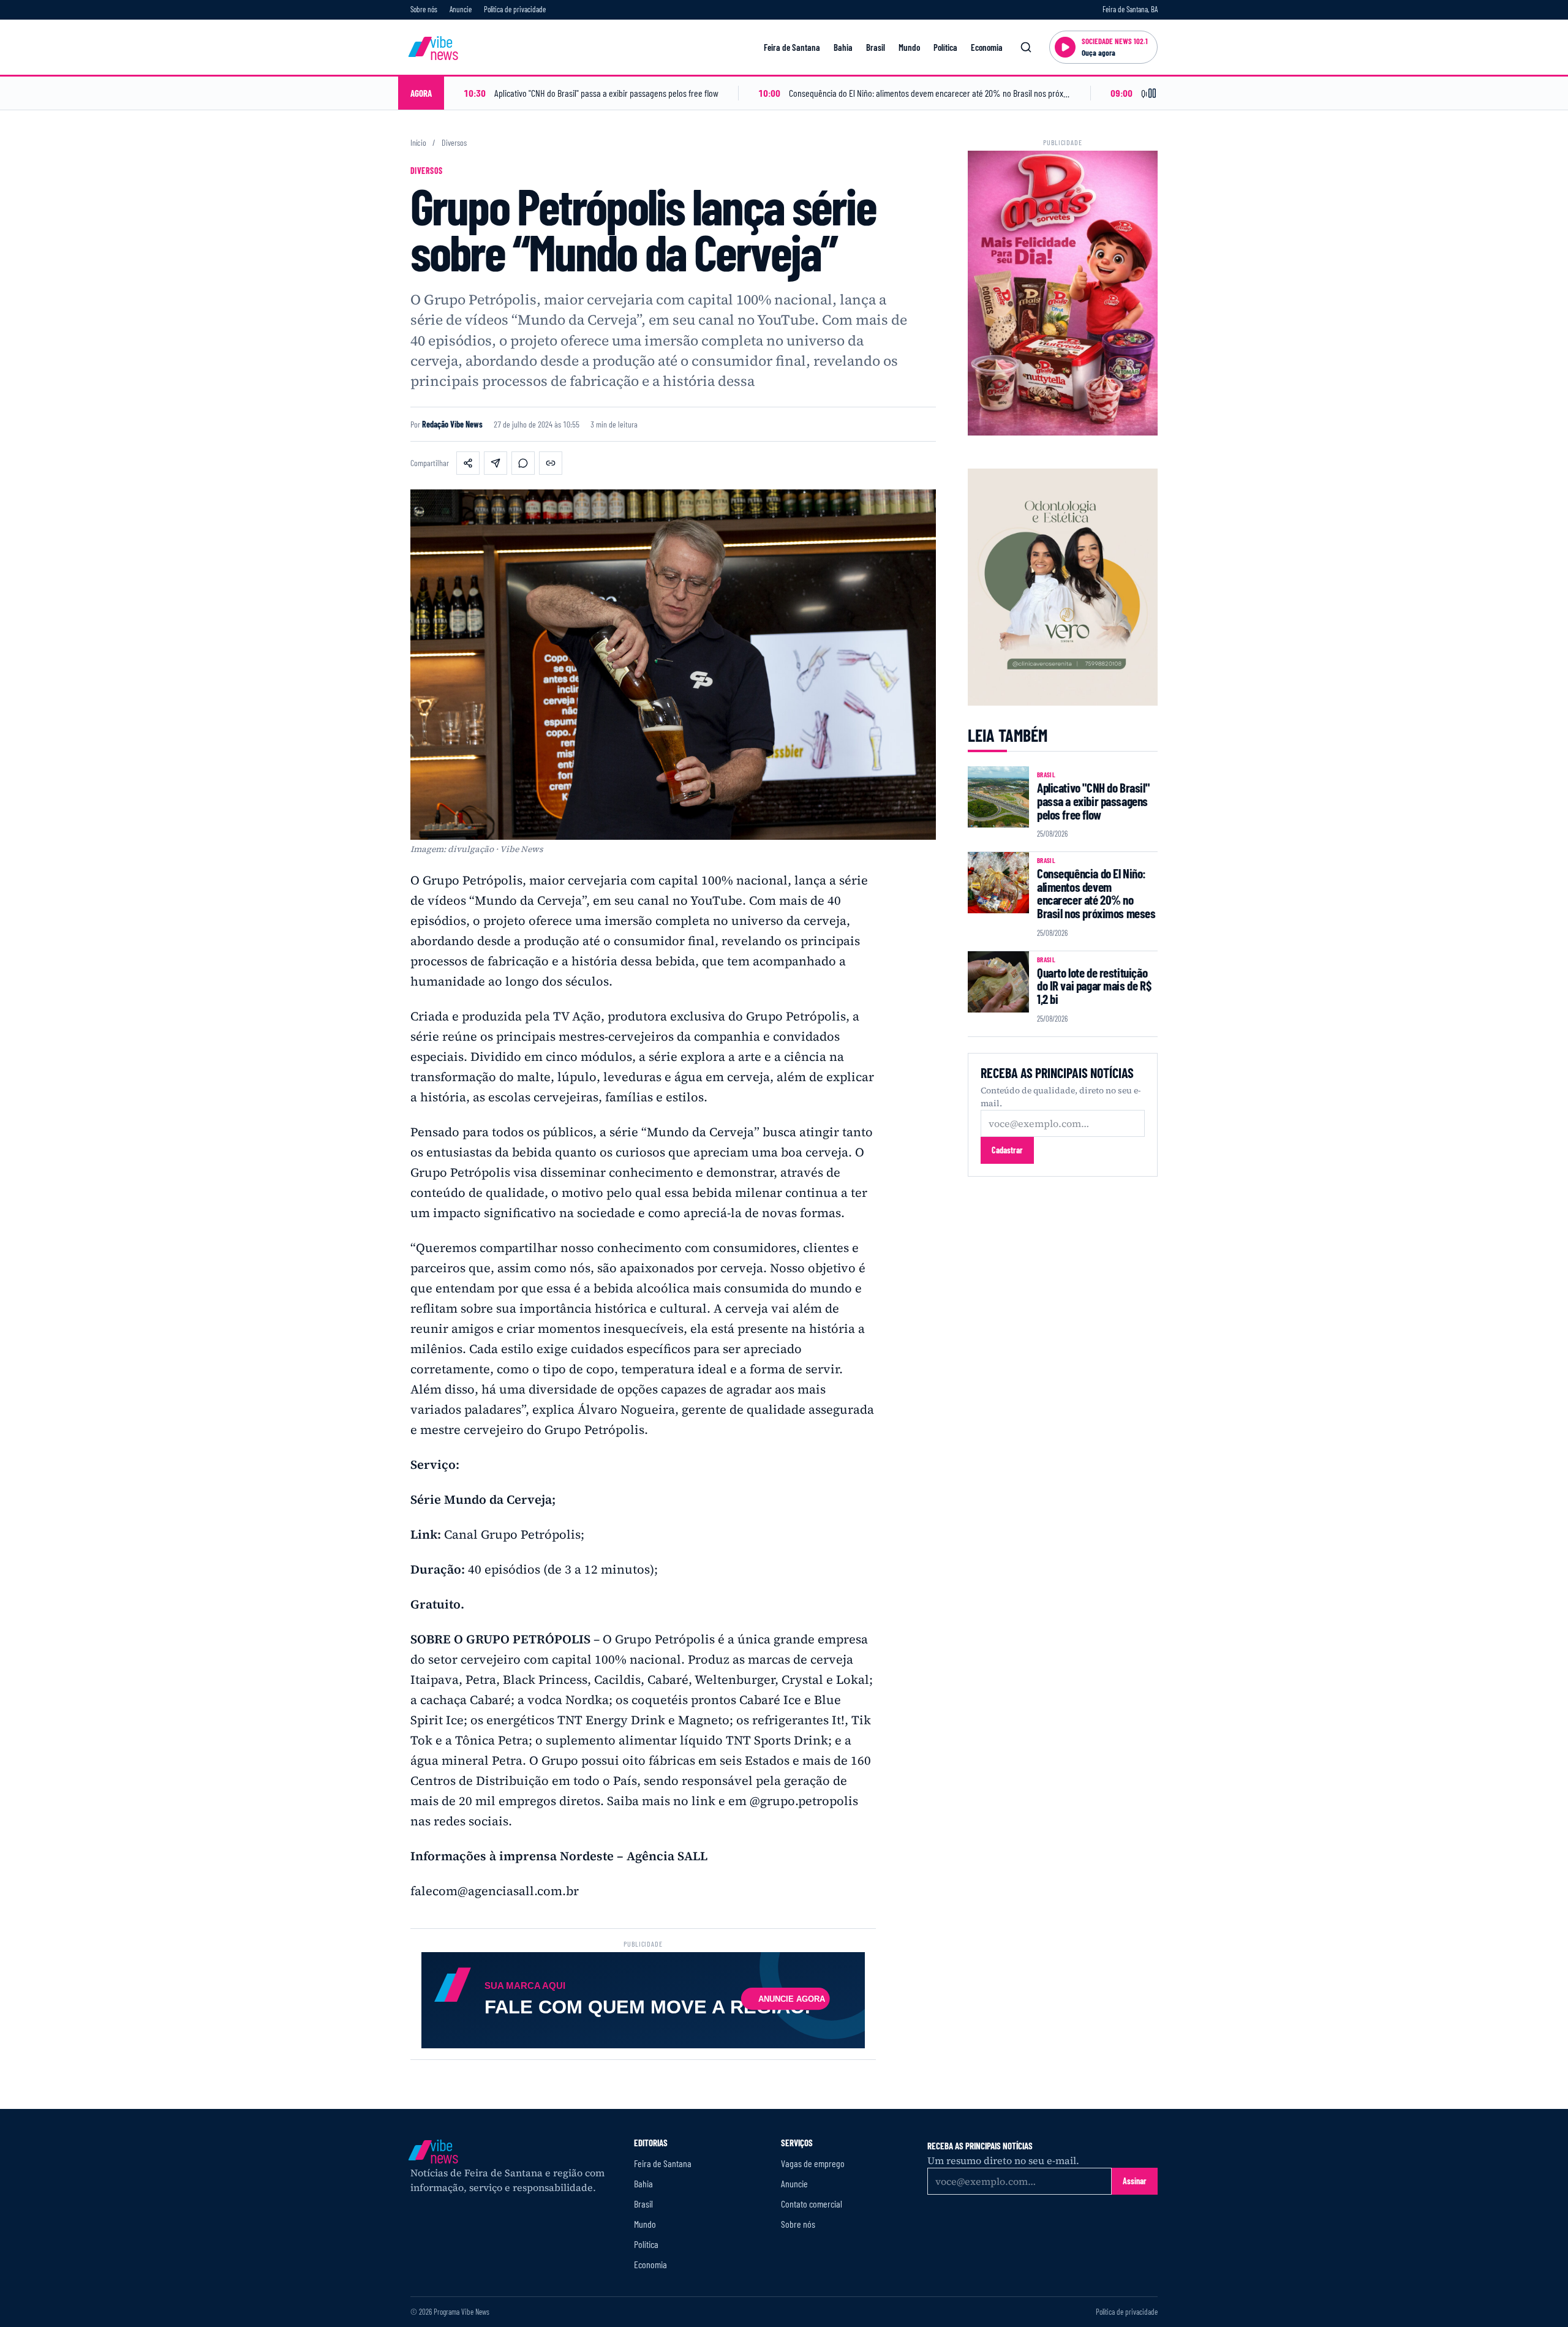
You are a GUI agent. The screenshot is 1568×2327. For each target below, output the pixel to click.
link (703, 1801)
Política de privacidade (515, 9)
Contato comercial (812, 2204)
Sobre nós (424, 9)
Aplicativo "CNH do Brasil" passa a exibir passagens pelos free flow (1093, 801)
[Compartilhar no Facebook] (468, 463)
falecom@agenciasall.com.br (495, 1891)
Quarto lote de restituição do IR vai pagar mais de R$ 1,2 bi (1094, 986)
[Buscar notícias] (1026, 47)
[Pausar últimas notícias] (1152, 93)
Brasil (876, 47)
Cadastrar (1007, 1150)
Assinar (1135, 2181)
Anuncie (461, 9)
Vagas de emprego (813, 2163)
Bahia (843, 47)
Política (945, 47)
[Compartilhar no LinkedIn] (496, 463)
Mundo (909, 47)
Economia (987, 47)
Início (418, 143)
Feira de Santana (792, 47)
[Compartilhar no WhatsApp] (523, 463)
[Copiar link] (551, 463)
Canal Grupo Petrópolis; (514, 1534)
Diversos (454, 143)
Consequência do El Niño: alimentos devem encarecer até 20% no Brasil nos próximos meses (1096, 893)
